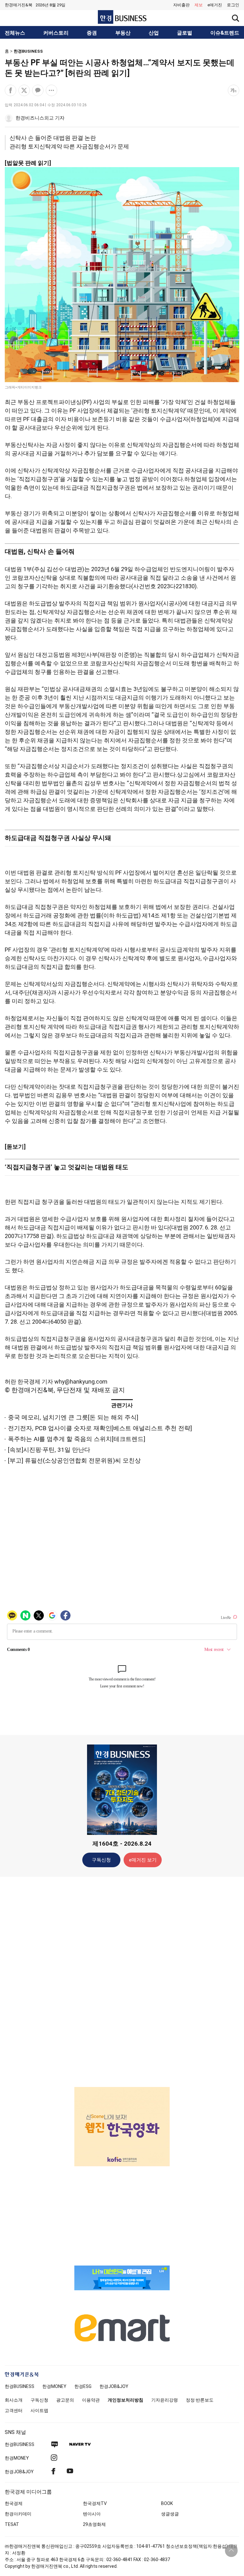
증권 (92, 33)
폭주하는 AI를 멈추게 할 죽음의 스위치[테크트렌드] (77, 1439)
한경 (20, 2386)
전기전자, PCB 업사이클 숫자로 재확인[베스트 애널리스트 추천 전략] (100, 1428)
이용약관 (91, 2400)
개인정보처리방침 (125, 2400)
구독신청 (101, 1860)
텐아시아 (92, 2514)
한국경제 (14, 2503)
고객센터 (14, 2410)
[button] (233, 5)
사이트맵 (39, 2410)
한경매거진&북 (19, 5)
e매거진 (215, 5)
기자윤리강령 (165, 2400)
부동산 (123, 33)
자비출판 (181, 5)
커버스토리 (56, 33)
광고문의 (65, 2400)
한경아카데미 (18, 2514)
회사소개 (14, 2400)
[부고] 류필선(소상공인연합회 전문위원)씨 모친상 (74, 1461)
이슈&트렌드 (225, 33)
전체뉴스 (15, 33)
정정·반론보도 (200, 2400)
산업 (154, 33)
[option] (122, 2119)
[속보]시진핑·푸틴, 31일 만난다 (49, 1450)
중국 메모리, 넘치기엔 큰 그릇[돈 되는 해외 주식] (73, 1417)
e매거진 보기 (143, 1860)
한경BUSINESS (28, 51)
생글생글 (170, 2514)
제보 (199, 5)
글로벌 (185, 33)
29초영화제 (94, 2524)
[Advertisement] (122, 1981)
